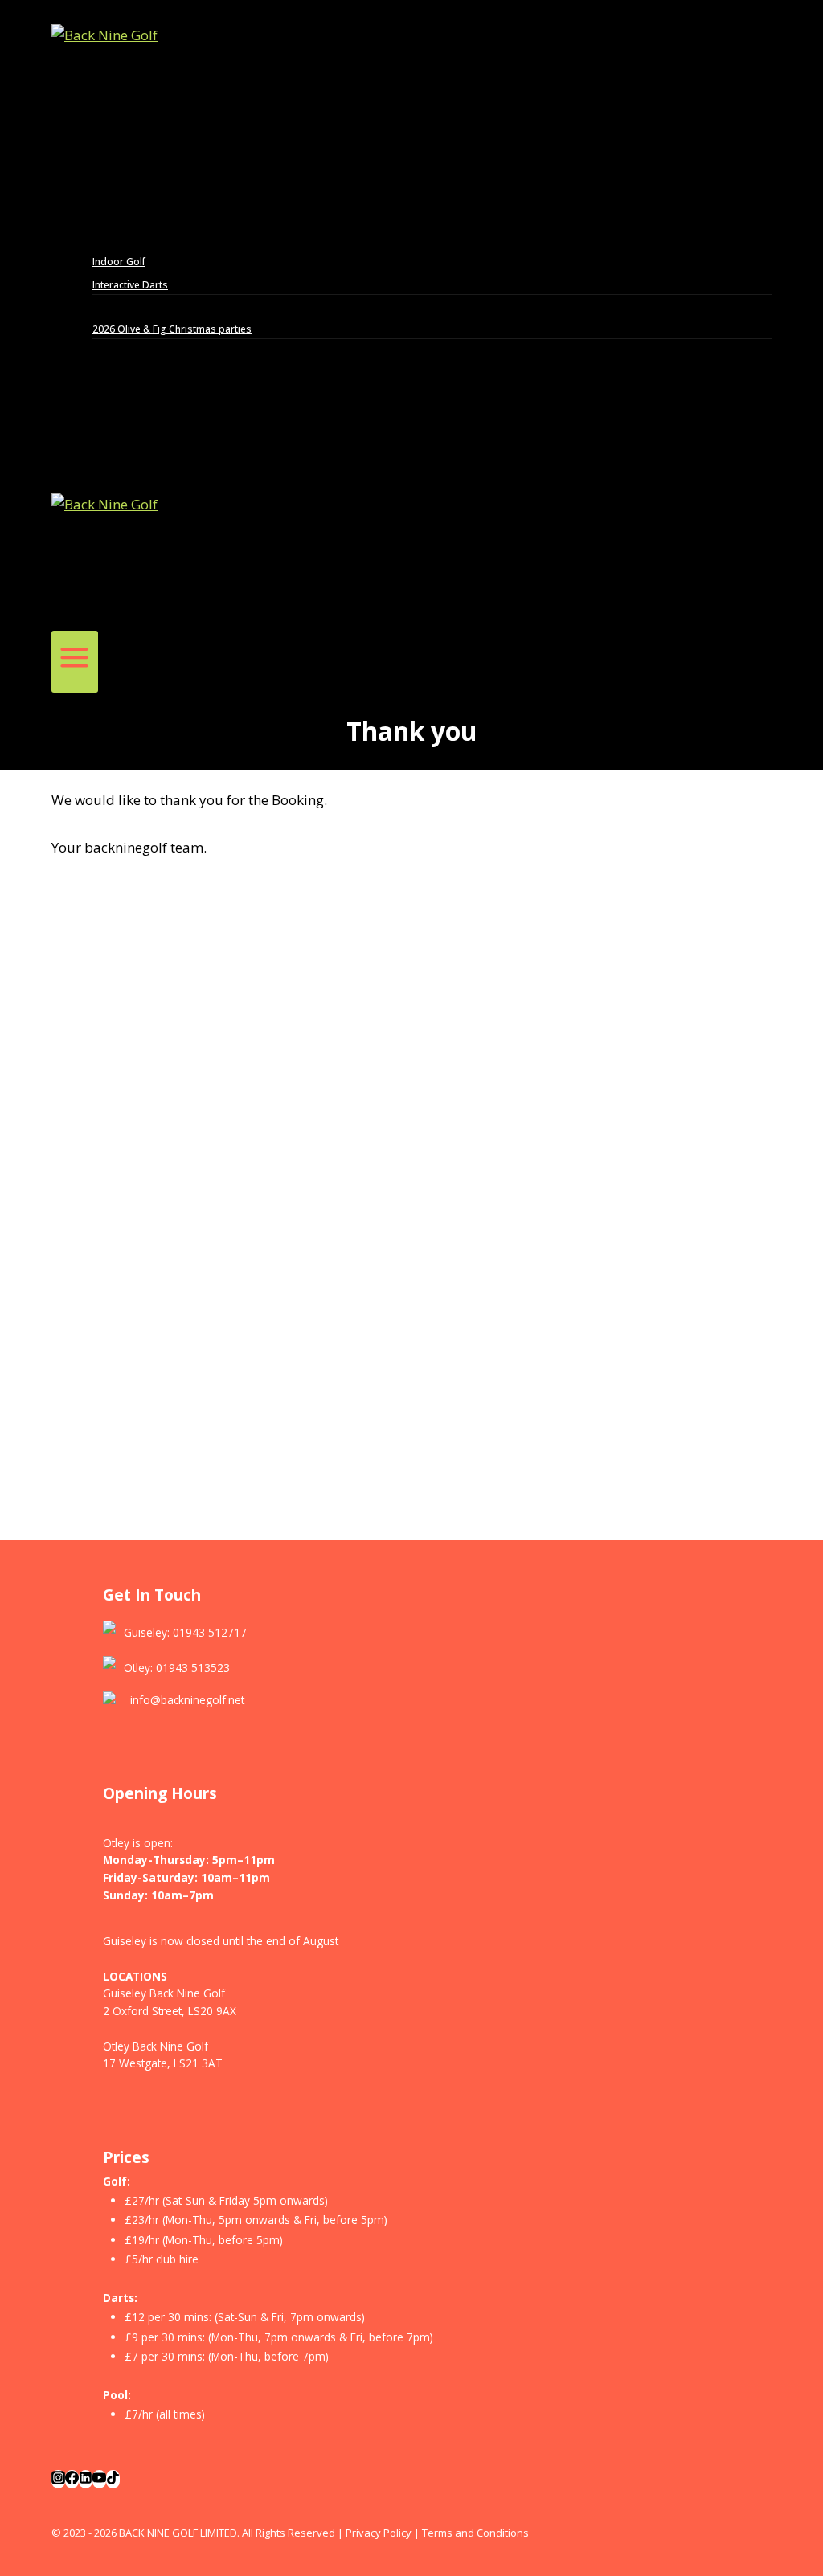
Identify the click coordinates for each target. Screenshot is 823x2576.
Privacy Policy (379, 2533)
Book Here (114, 196)
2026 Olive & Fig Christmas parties (172, 329)
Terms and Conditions (475, 2533)
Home (102, 174)
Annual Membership (138, 372)
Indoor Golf (119, 262)
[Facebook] (72, 2479)
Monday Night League (145, 217)
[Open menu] (75, 662)
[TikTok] (113, 2479)
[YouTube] (99, 2479)
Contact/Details (128, 417)
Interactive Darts (130, 285)
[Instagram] (58, 2479)
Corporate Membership (147, 395)
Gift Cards (112, 351)
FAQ (97, 438)
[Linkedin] (86, 2479)
